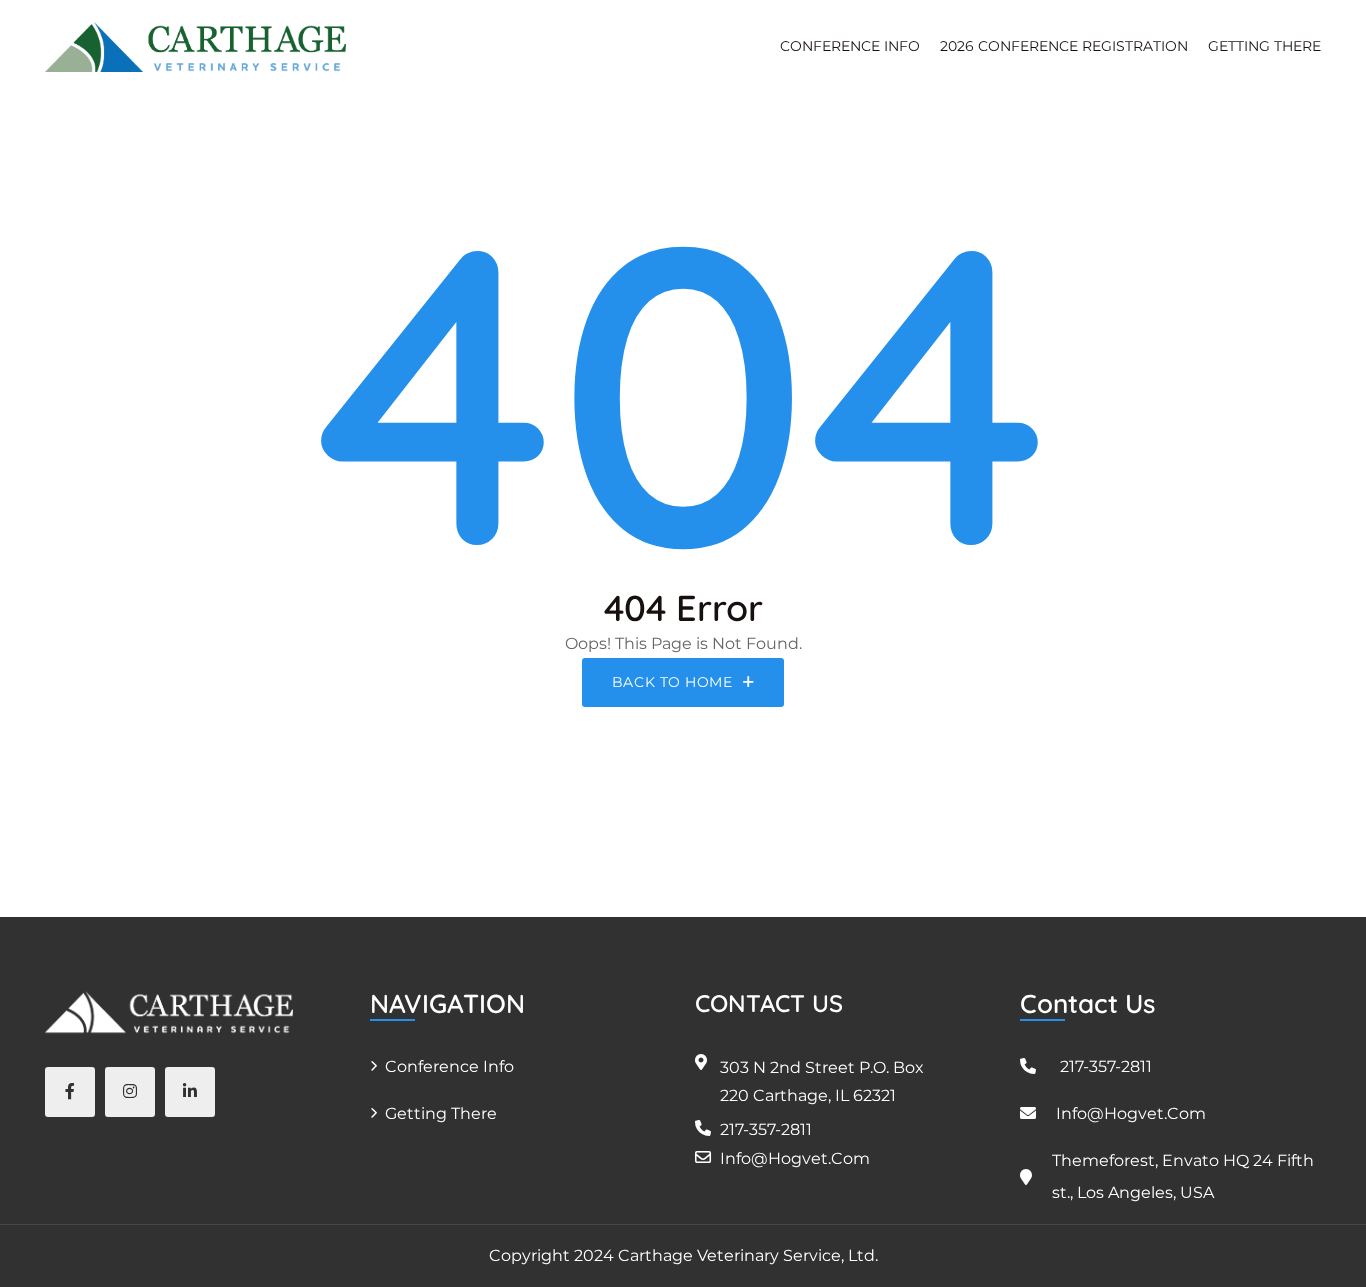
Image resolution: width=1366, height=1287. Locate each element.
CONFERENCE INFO (850, 46)
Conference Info (449, 1066)
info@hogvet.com (795, 1158)
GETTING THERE (1264, 46)
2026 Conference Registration (1064, 46)
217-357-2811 (766, 1129)
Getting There (441, 1113)
